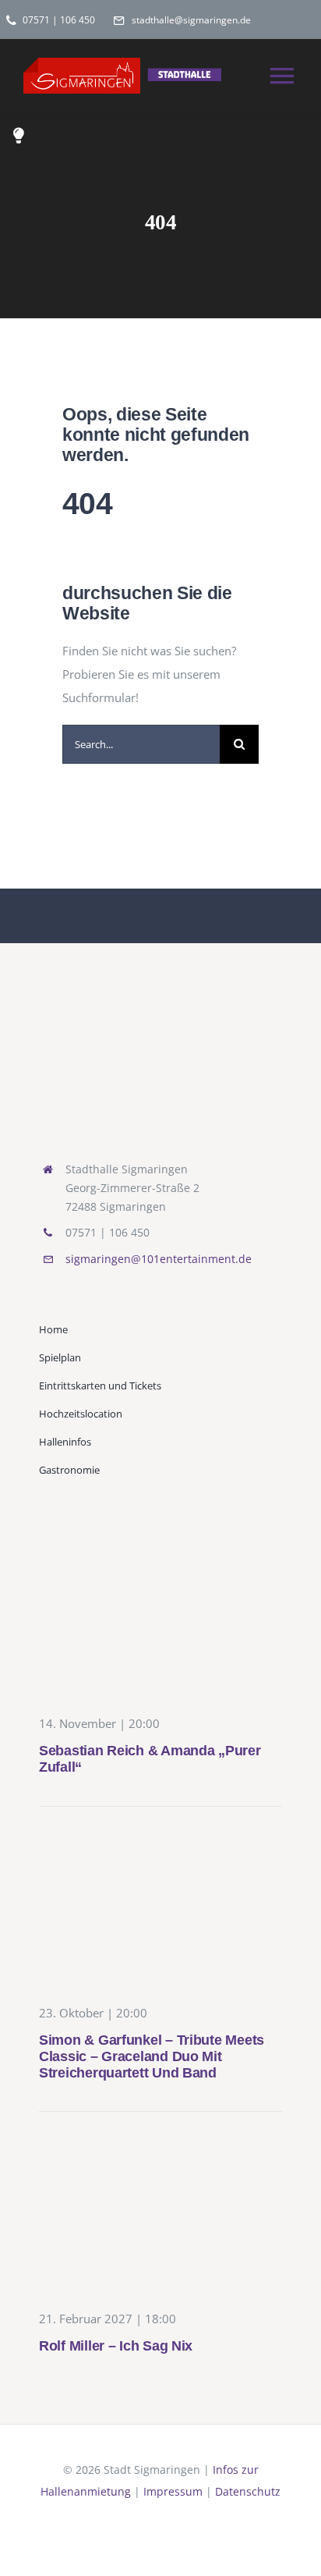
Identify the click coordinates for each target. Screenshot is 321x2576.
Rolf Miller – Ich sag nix (116, 2346)
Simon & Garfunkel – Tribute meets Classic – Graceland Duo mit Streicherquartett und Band (152, 2056)
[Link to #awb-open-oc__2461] (19, 136)
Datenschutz (248, 2491)
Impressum (173, 2491)
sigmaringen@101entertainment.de (159, 1259)
